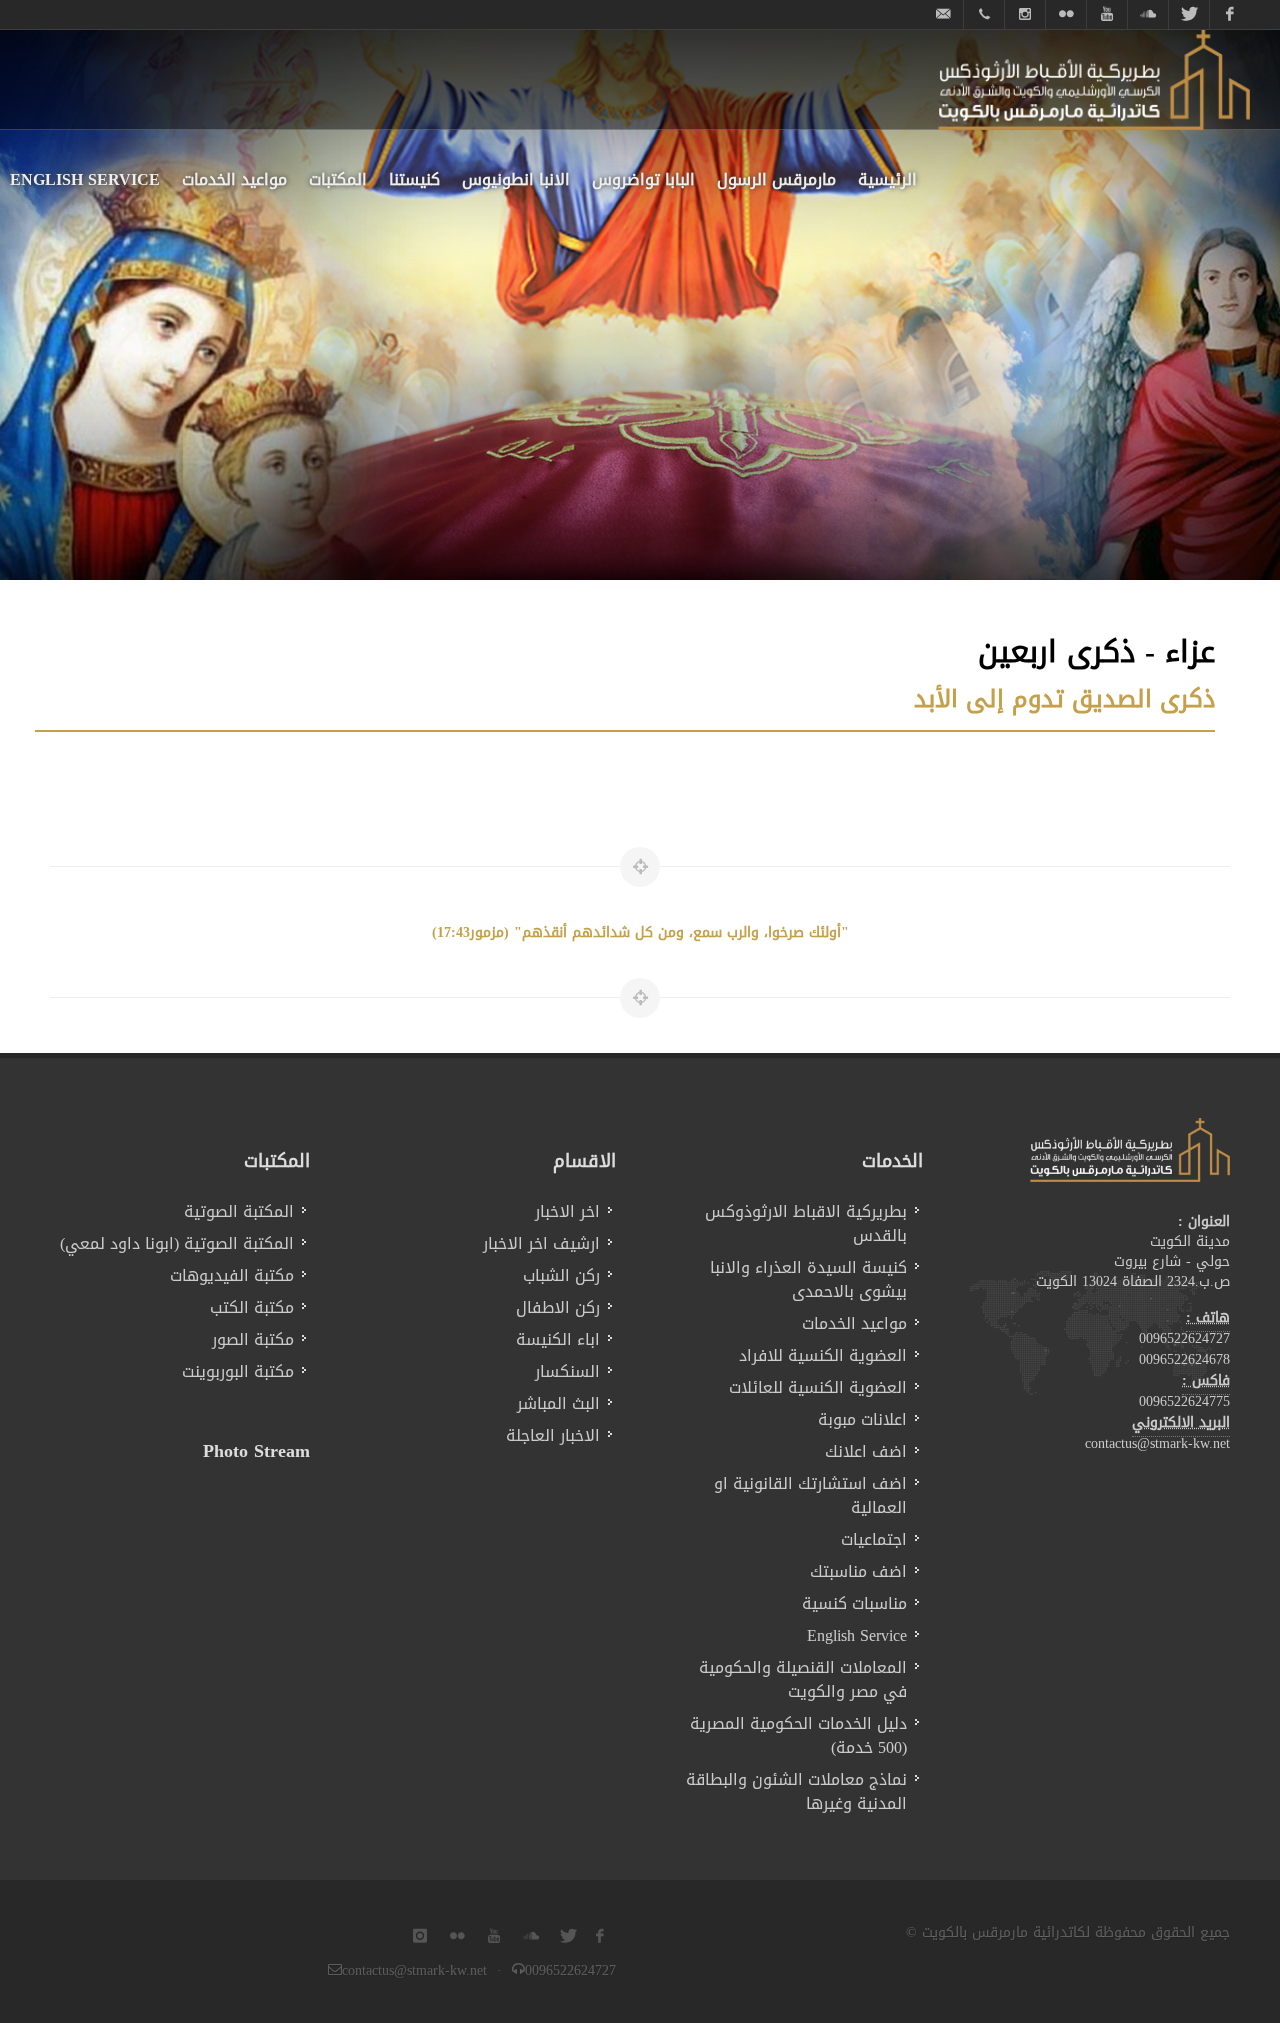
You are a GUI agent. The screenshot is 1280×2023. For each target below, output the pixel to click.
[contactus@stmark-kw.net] (943, 14)
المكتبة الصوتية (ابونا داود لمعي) (177, 1244)
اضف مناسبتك (858, 1572)
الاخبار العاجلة (553, 1436)
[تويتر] (1189, 14)
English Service (857, 1636)
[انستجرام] (1025, 14)
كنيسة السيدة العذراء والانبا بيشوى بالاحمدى (808, 1280)
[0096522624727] (984, 14)
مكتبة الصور (253, 1340)
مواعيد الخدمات (854, 1324)
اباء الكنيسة (558, 1340)
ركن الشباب (561, 1276)
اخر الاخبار (567, 1212)
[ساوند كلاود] (1148, 14)
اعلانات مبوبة (862, 1420)
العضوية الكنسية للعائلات (818, 1388)
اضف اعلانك (866, 1452)
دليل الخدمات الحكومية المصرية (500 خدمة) (798, 1736)
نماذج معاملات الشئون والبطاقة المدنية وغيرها (796, 1792)
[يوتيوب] (1107, 14)
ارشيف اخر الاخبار (541, 1244)
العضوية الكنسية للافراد (823, 1356)
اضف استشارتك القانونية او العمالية (810, 1496)
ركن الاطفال (558, 1308)
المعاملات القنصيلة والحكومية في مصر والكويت (803, 1680)
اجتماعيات (874, 1540)
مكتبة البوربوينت (238, 1372)
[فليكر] (1066, 14)
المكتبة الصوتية (239, 1212)
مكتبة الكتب (252, 1308)
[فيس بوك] (1230, 14)
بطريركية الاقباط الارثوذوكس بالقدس (806, 1224)
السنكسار (567, 1372)
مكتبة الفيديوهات (232, 1276)
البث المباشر (558, 1404)
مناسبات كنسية (854, 1604)
